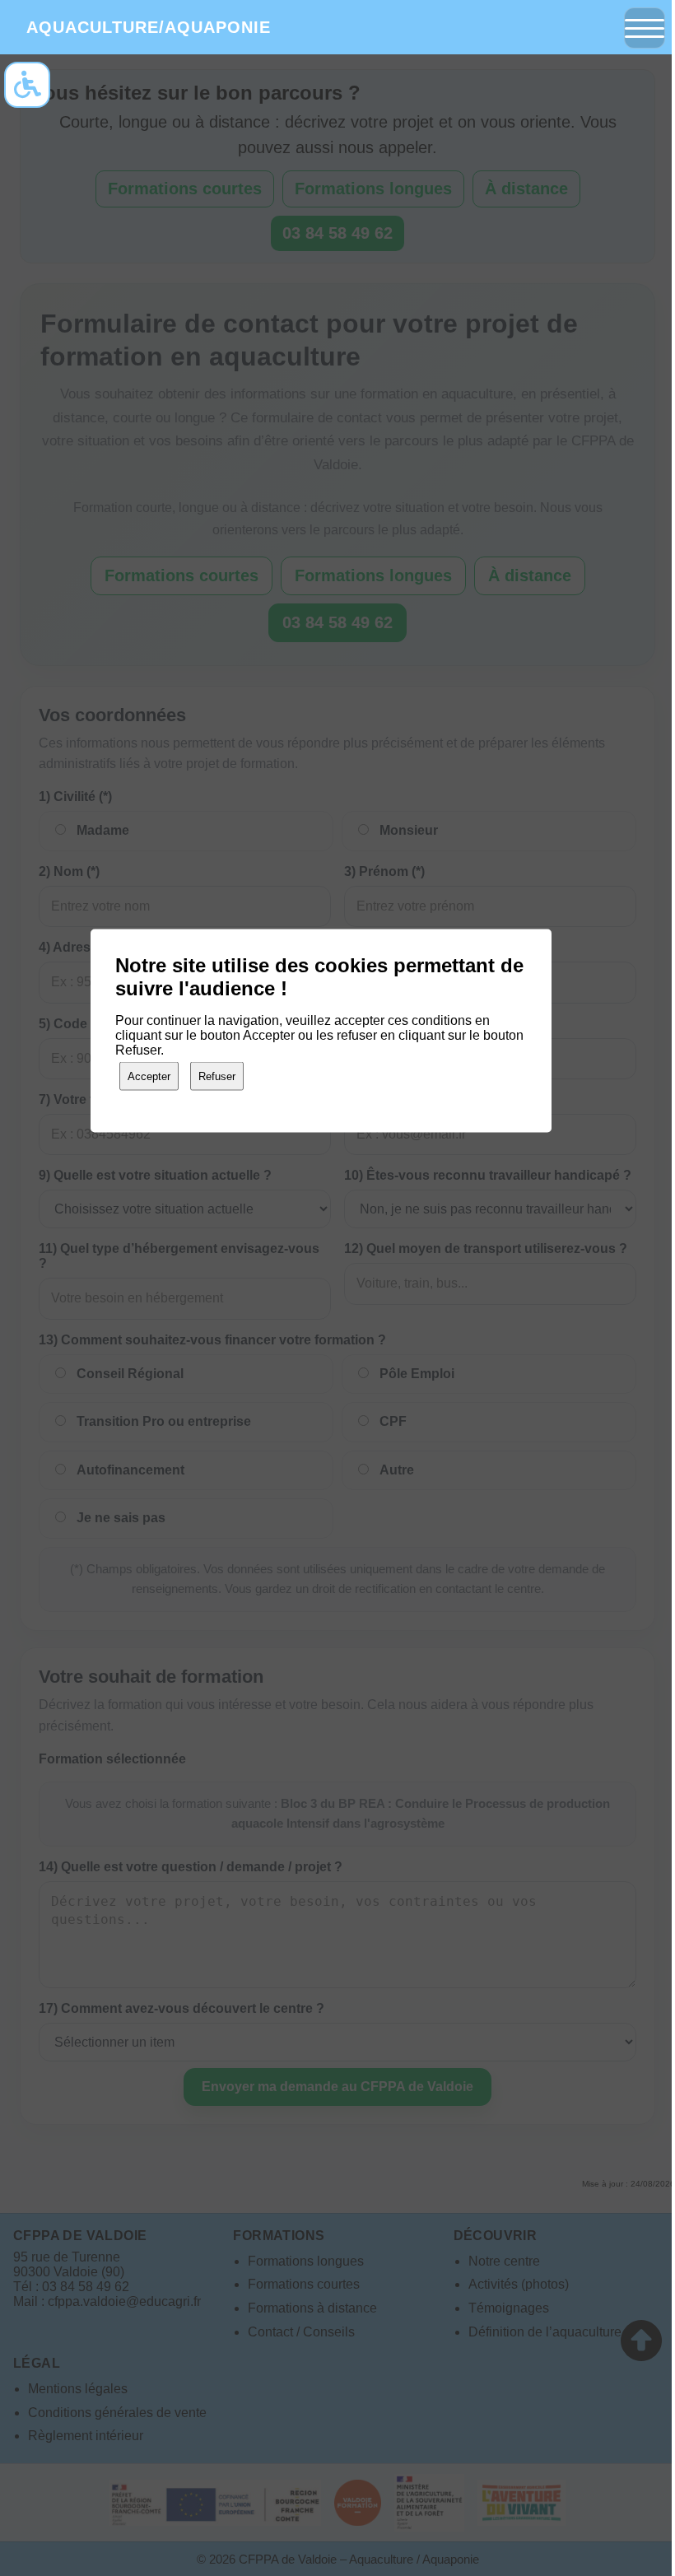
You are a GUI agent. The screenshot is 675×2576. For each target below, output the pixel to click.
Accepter (149, 1076)
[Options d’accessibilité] (27, 85)
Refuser (217, 1076)
